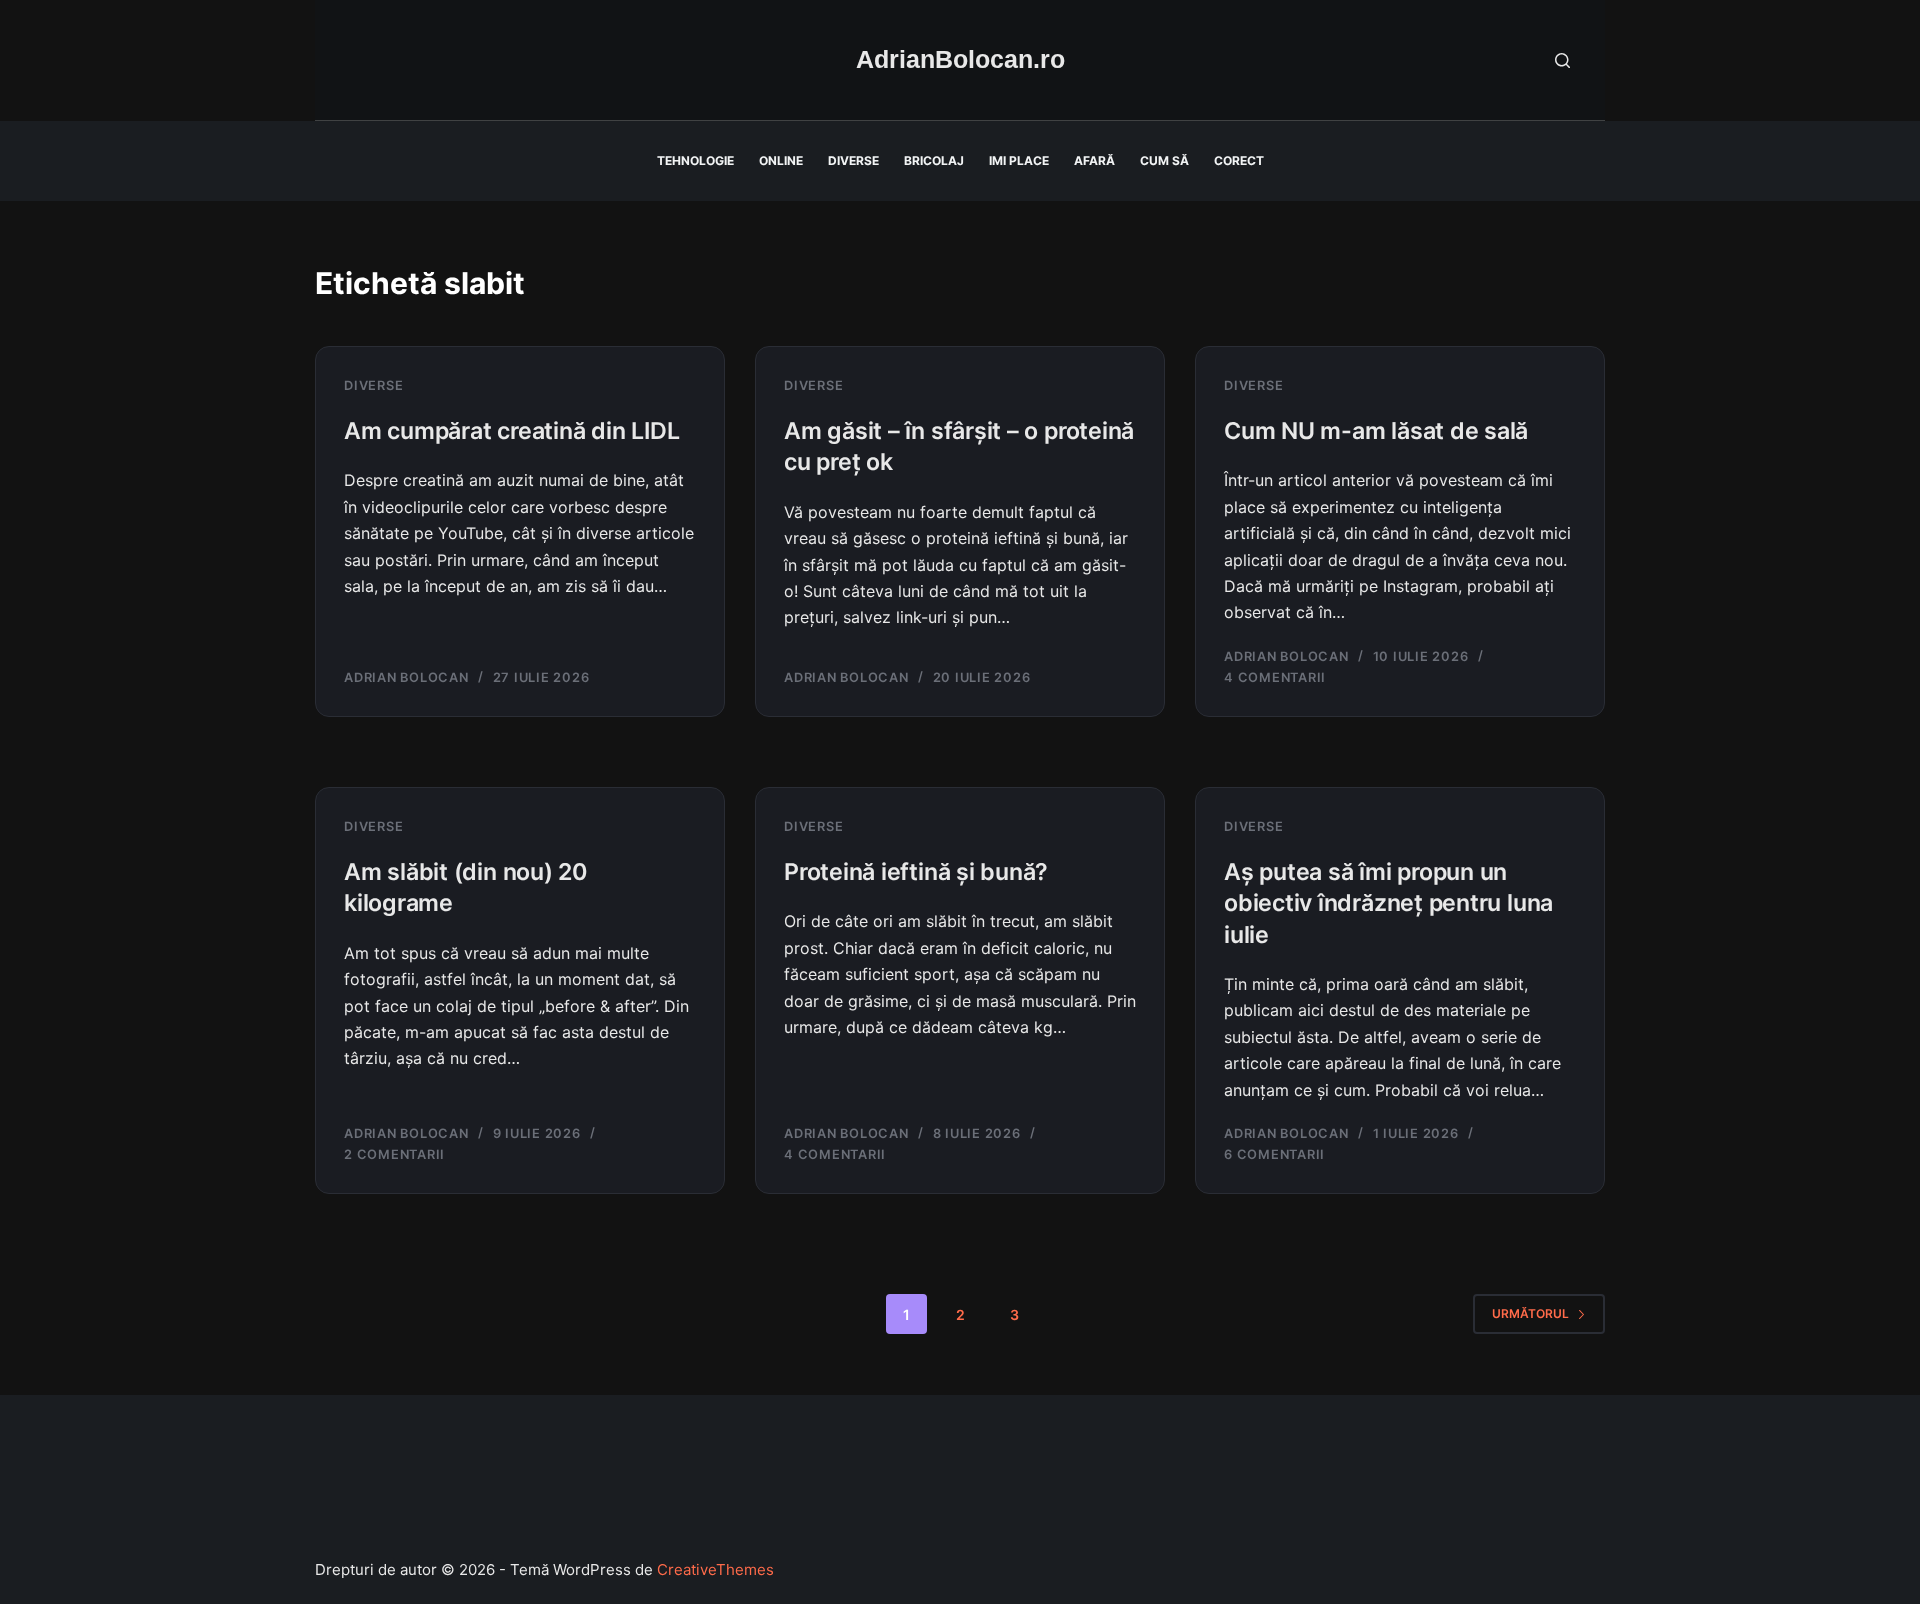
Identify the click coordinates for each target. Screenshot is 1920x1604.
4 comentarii (1275, 677)
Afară (1094, 160)
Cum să (1164, 160)
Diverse (853, 160)
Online (781, 160)
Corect (1239, 160)
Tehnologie (695, 160)
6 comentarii (1274, 1154)
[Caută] (1562, 60)
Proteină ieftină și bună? (916, 872)
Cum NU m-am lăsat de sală (1376, 431)
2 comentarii (394, 1154)
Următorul (1530, 1313)
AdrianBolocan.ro (960, 59)
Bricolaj (934, 160)
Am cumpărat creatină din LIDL (511, 431)
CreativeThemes (715, 1569)
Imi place (1019, 160)
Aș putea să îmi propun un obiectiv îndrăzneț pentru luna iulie (1388, 903)
